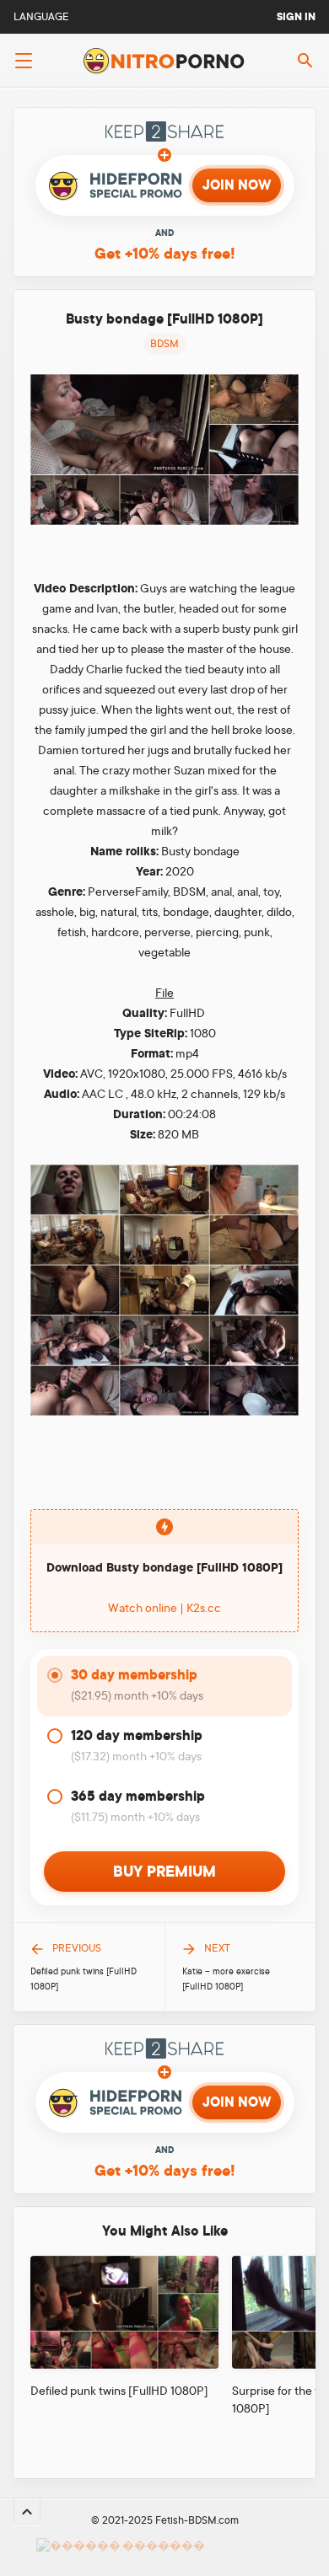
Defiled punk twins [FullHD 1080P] (84, 1979)
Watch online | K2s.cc (164, 1608)
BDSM (164, 344)
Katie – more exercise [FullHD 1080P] (226, 1979)
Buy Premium (164, 1872)
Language (41, 17)
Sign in (296, 17)
